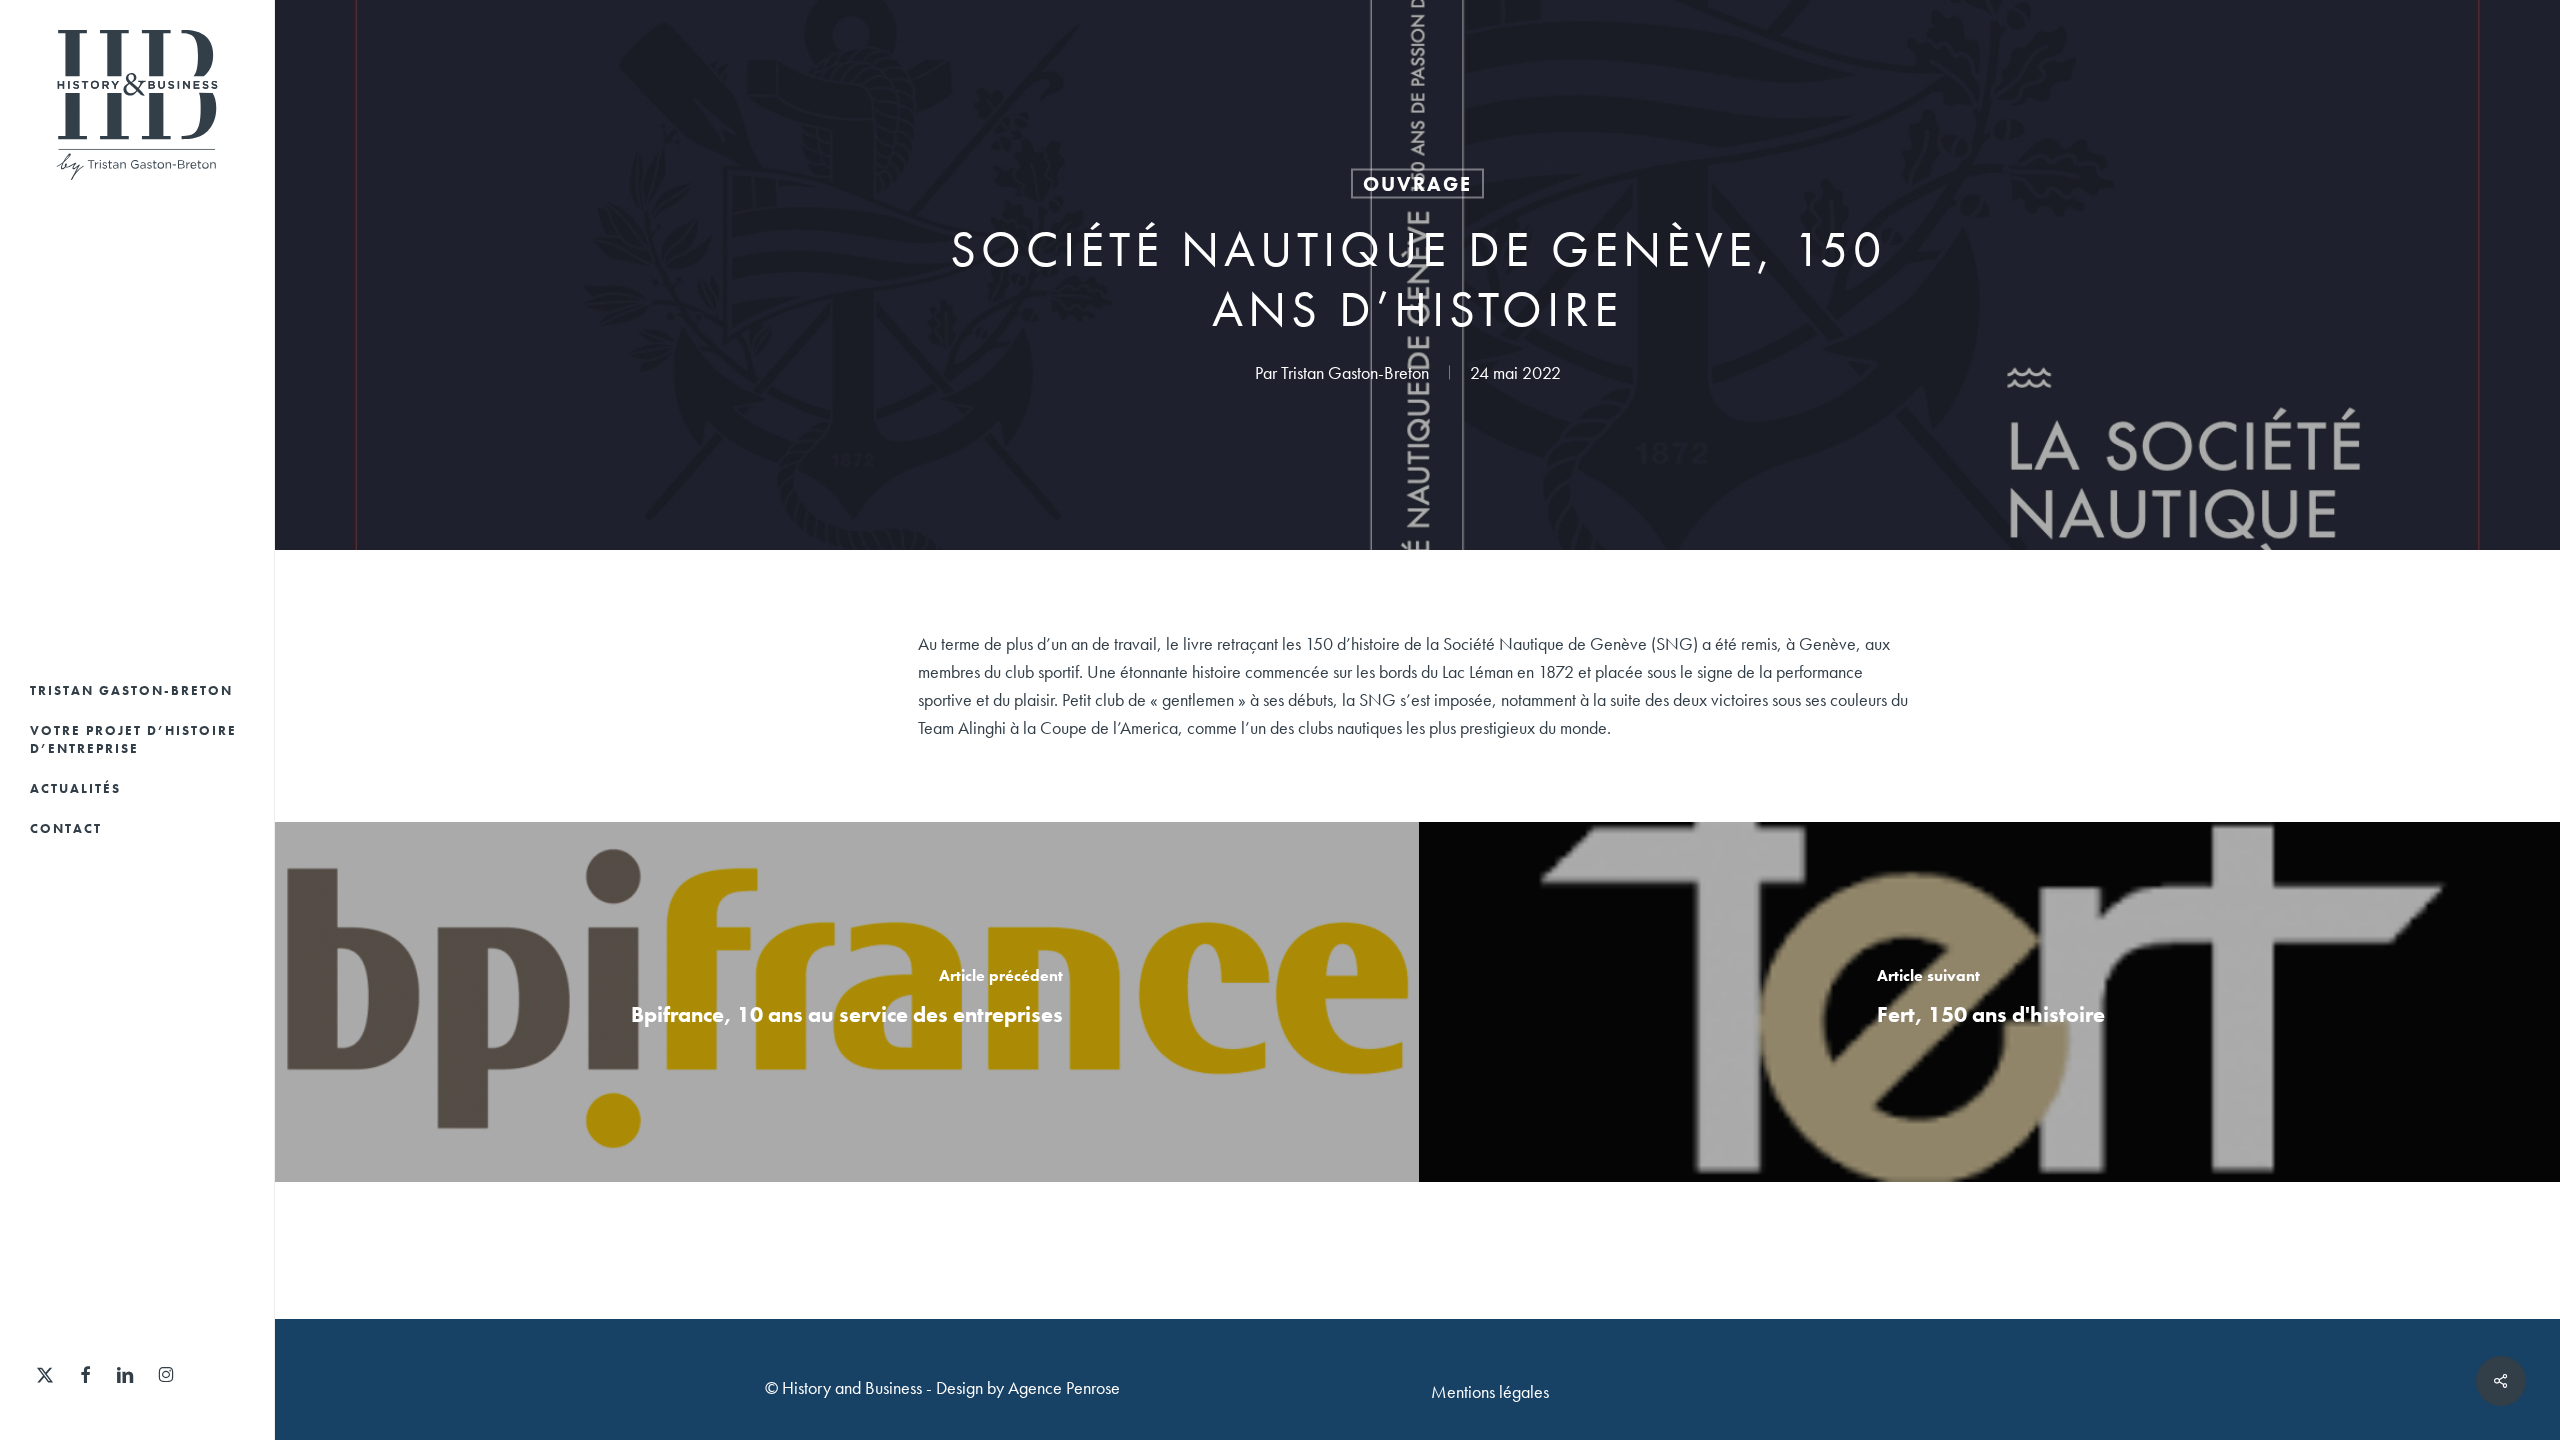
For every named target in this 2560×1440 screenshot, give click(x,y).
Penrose (1093, 1387)
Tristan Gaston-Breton (1355, 372)
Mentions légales (1490, 1391)
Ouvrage (1417, 184)
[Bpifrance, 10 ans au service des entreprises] (847, 1002)
